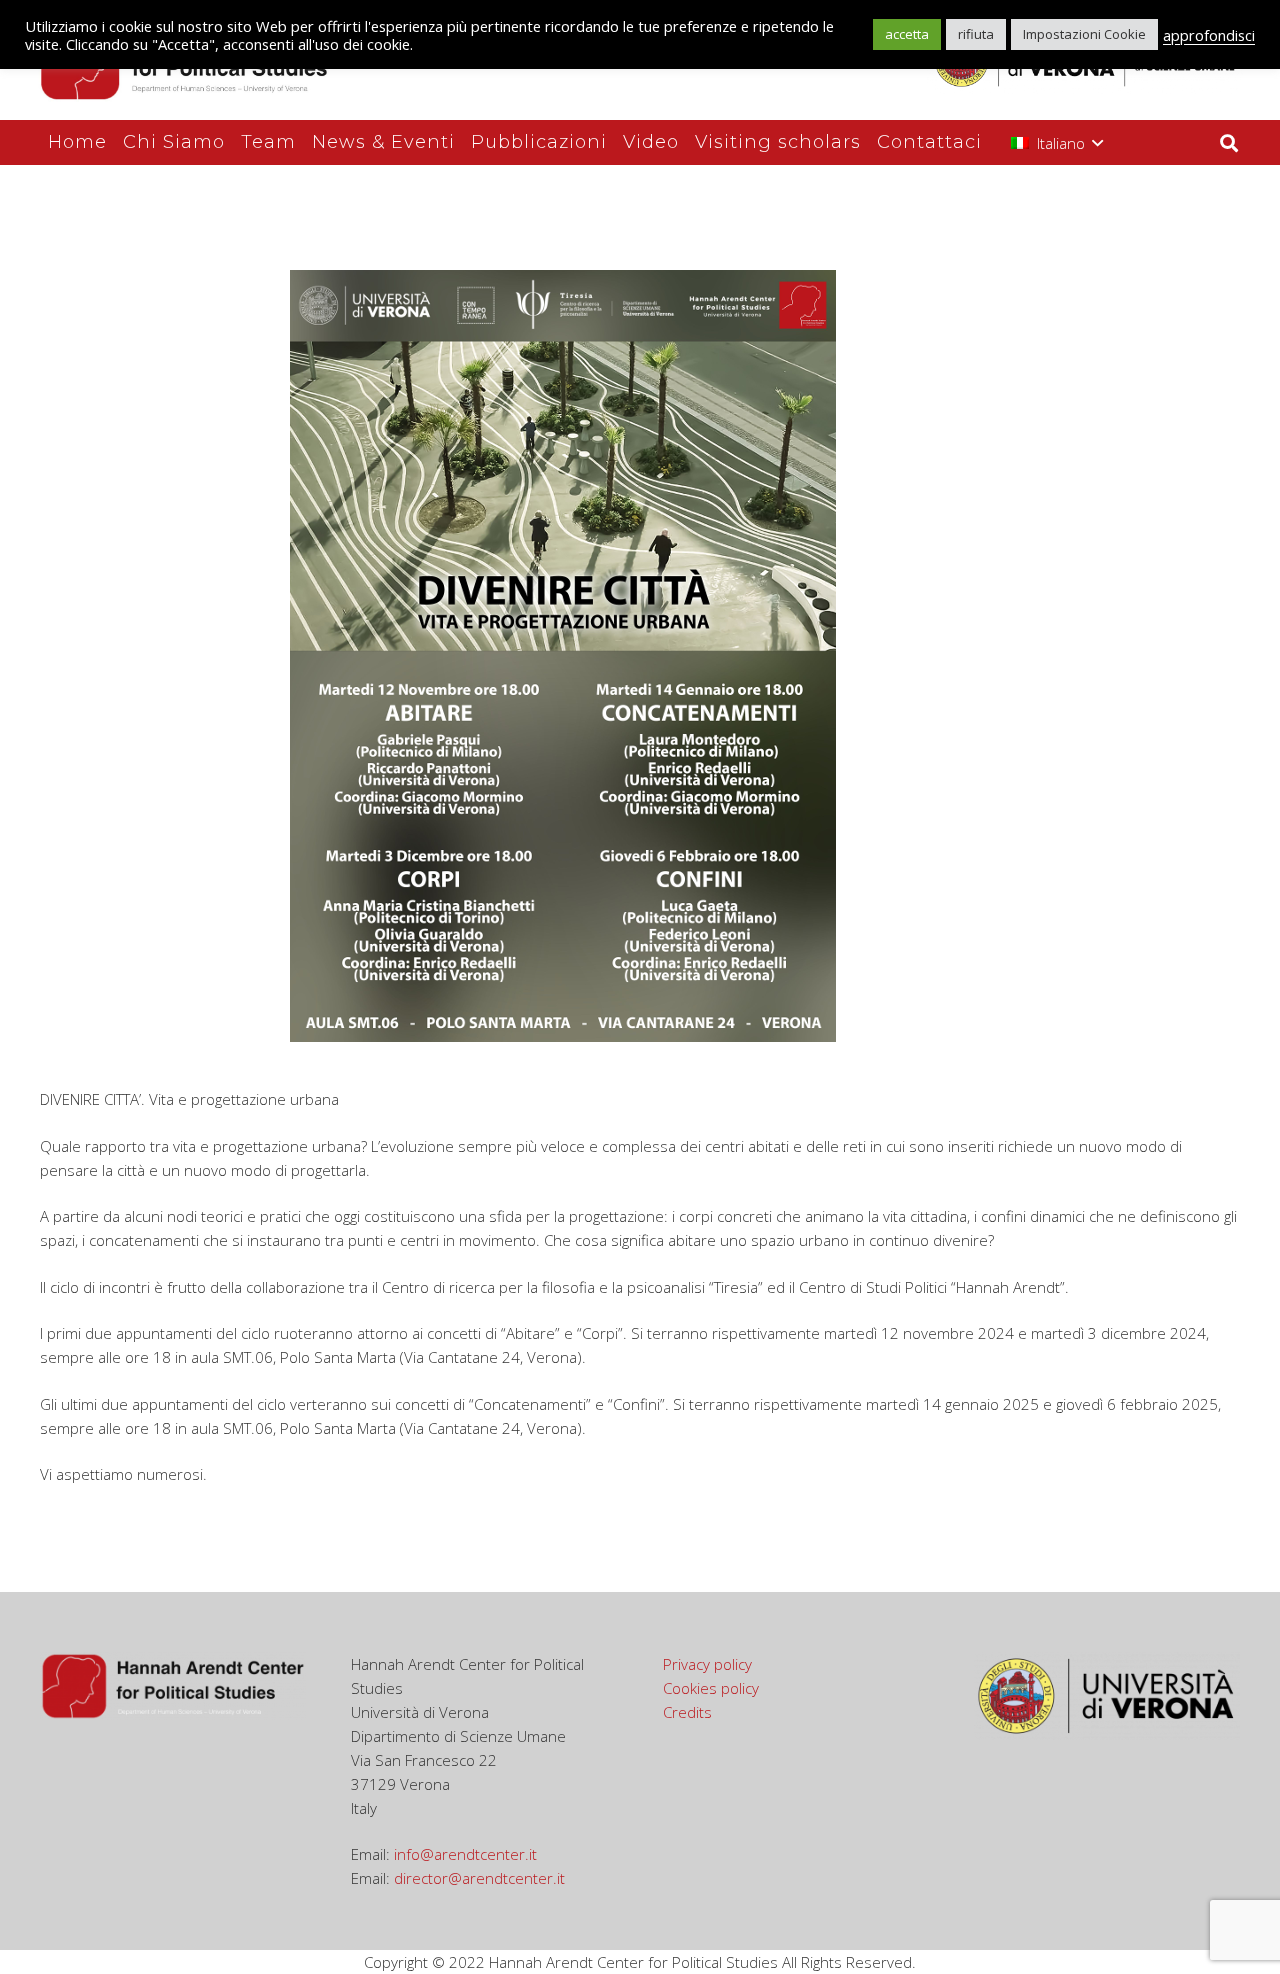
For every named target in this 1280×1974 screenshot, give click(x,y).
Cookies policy (711, 1688)
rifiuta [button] (976, 34)
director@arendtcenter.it (479, 1878)
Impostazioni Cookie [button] (1084, 34)
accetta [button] (907, 34)
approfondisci (1209, 35)
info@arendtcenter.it (465, 1854)
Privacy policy (707, 1664)
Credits (687, 1712)
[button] (1057, 143)
